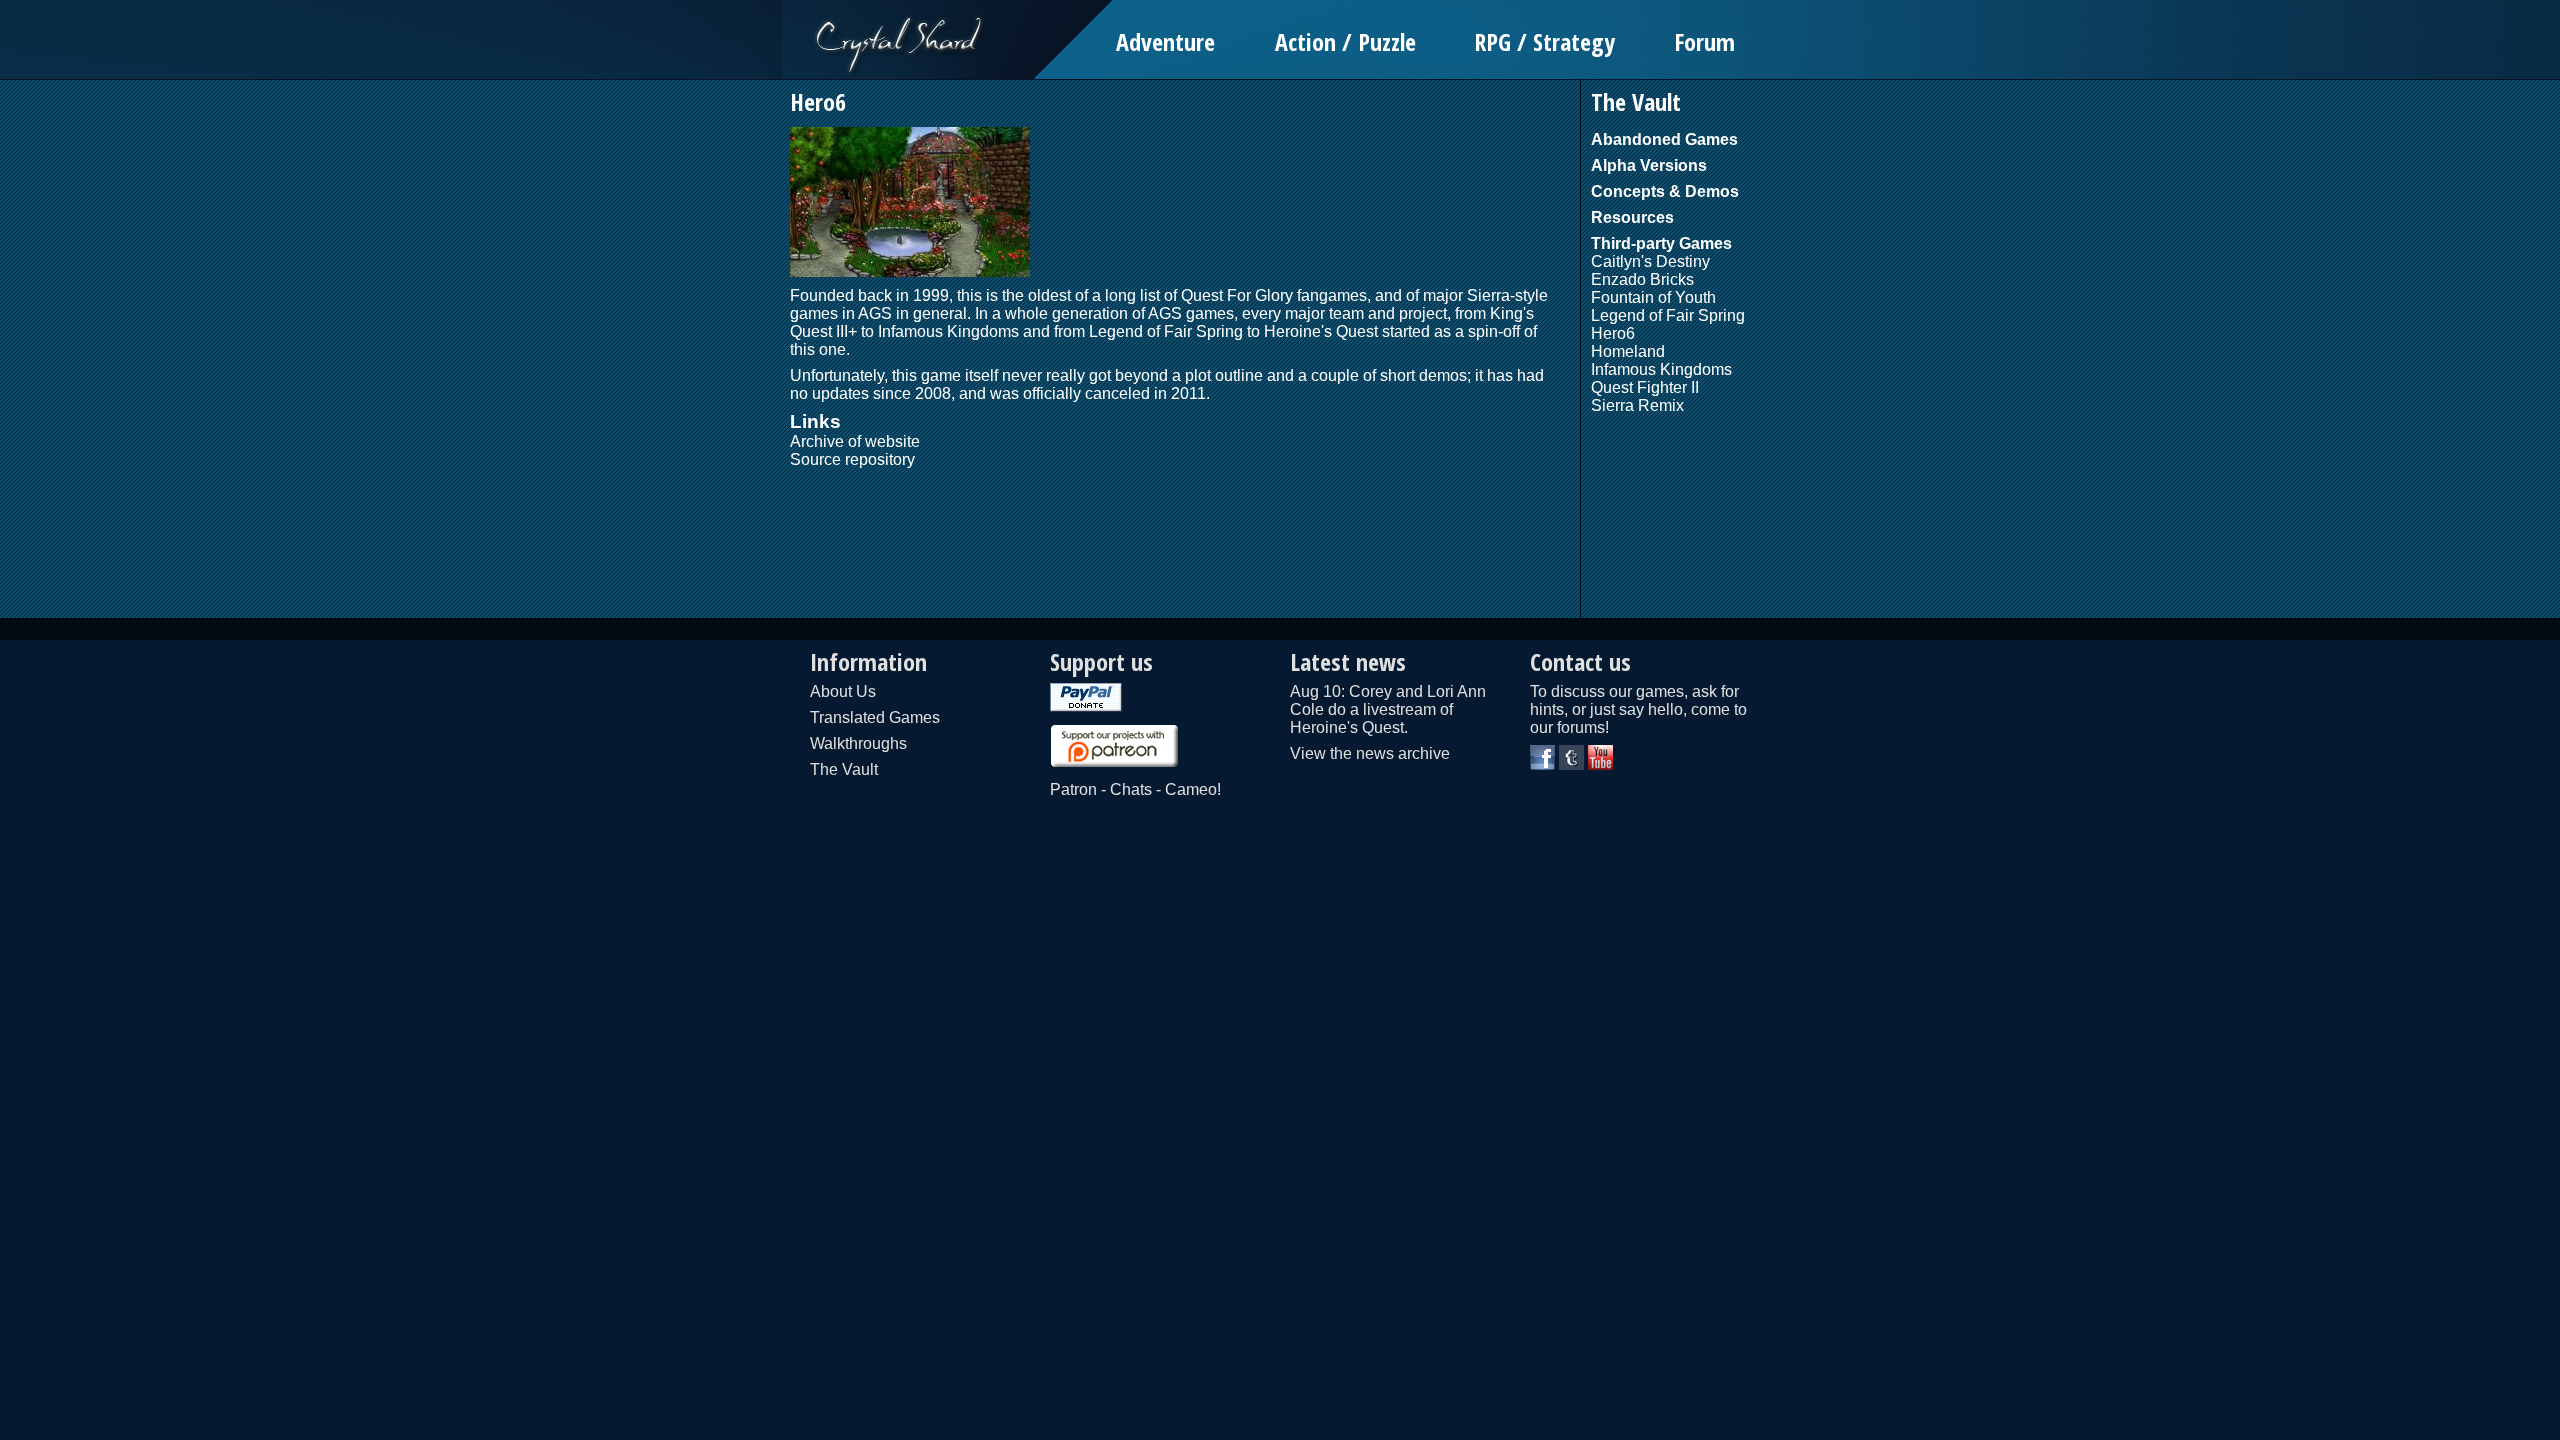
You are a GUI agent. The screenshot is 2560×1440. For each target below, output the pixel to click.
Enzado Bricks (1642, 279)
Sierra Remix (1637, 405)
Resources (1632, 217)
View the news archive (1370, 753)
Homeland (1628, 351)
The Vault (844, 769)
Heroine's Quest (1321, 331)
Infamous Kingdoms (948, 331)
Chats (1131, 789)
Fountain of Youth (1653, 297)
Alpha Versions (1649, 165)
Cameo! (1193, 789)
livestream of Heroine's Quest (1371, 718)
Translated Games (875, 717)
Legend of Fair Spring (1166, 331)
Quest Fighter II (1645, 387)
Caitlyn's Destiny (1650, 261)
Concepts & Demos (1665, 191)
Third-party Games (1661, 243)
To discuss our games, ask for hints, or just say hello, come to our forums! (1638, 709)
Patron (1073, 789)
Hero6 (1613, 333)
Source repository (852, 459)
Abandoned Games (1664, 139)
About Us (843, 691)
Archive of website (855, 441)
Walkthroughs (858, 743)
